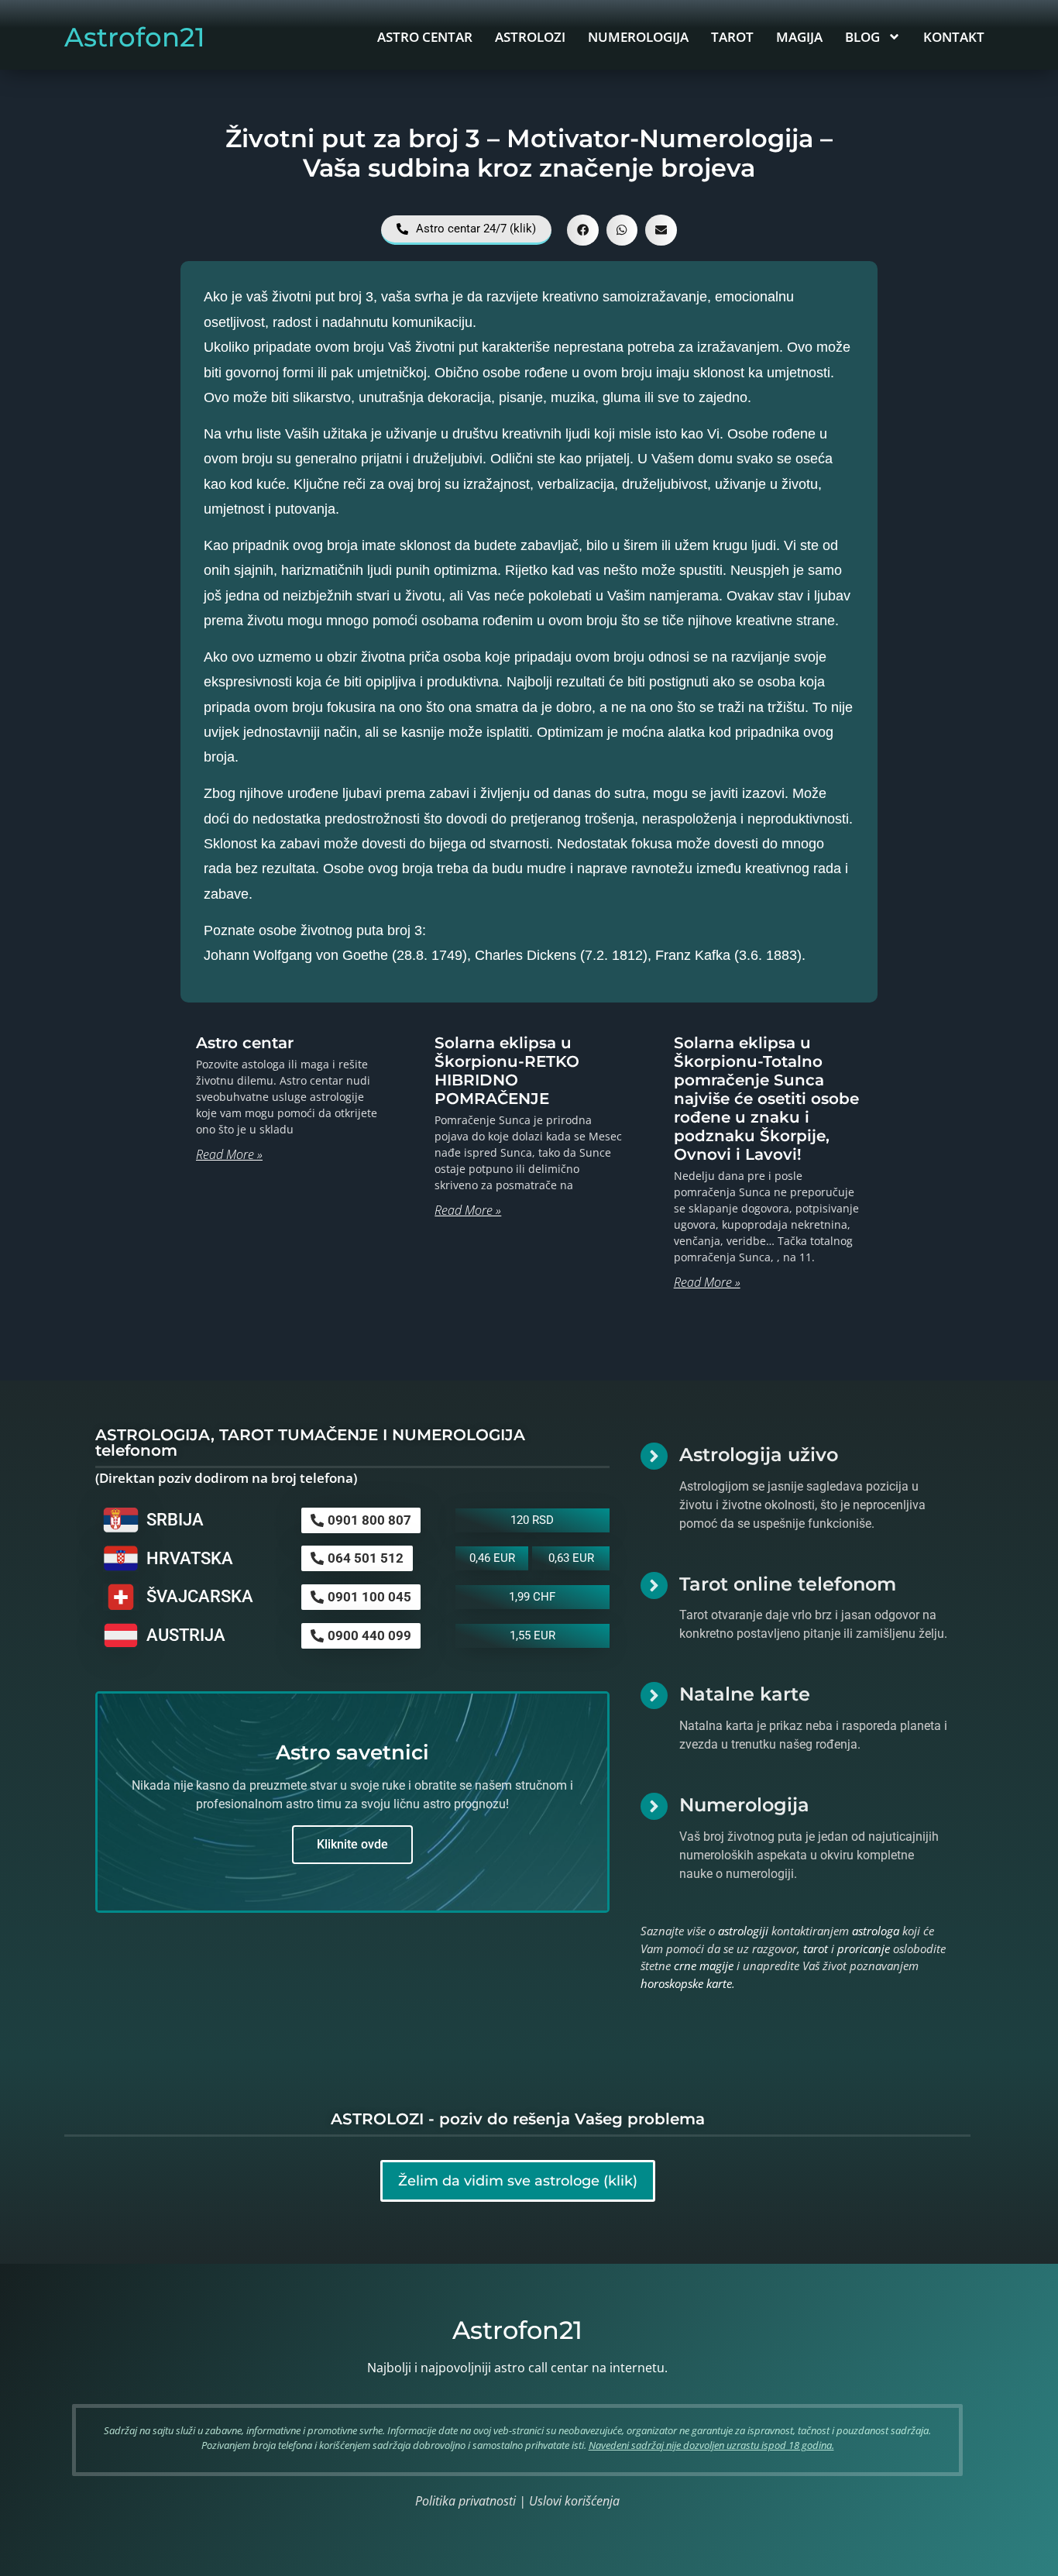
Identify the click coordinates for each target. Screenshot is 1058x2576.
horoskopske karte (686, 1983)
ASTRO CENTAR (425, 37)
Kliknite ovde (352, 1844)
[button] (583, 230)
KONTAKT (954, 37)
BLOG (862, 37)
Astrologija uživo (759, 1455)
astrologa (876, 1931)
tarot (816, 1948)
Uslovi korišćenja (574, 2501)
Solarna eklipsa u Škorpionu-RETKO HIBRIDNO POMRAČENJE (507, 1071)
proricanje (864, 1948)
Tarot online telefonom (788, 1584)
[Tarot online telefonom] (654, 1585)
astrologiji (743, 1931)
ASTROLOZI (530, 37)
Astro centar (245, 1043)
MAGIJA (799, 37)
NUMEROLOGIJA (638, 37)
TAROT (732, 37)
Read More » (229, 1154)
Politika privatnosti (465, 2501)
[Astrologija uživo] (654, 1456)
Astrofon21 (135, 37)
